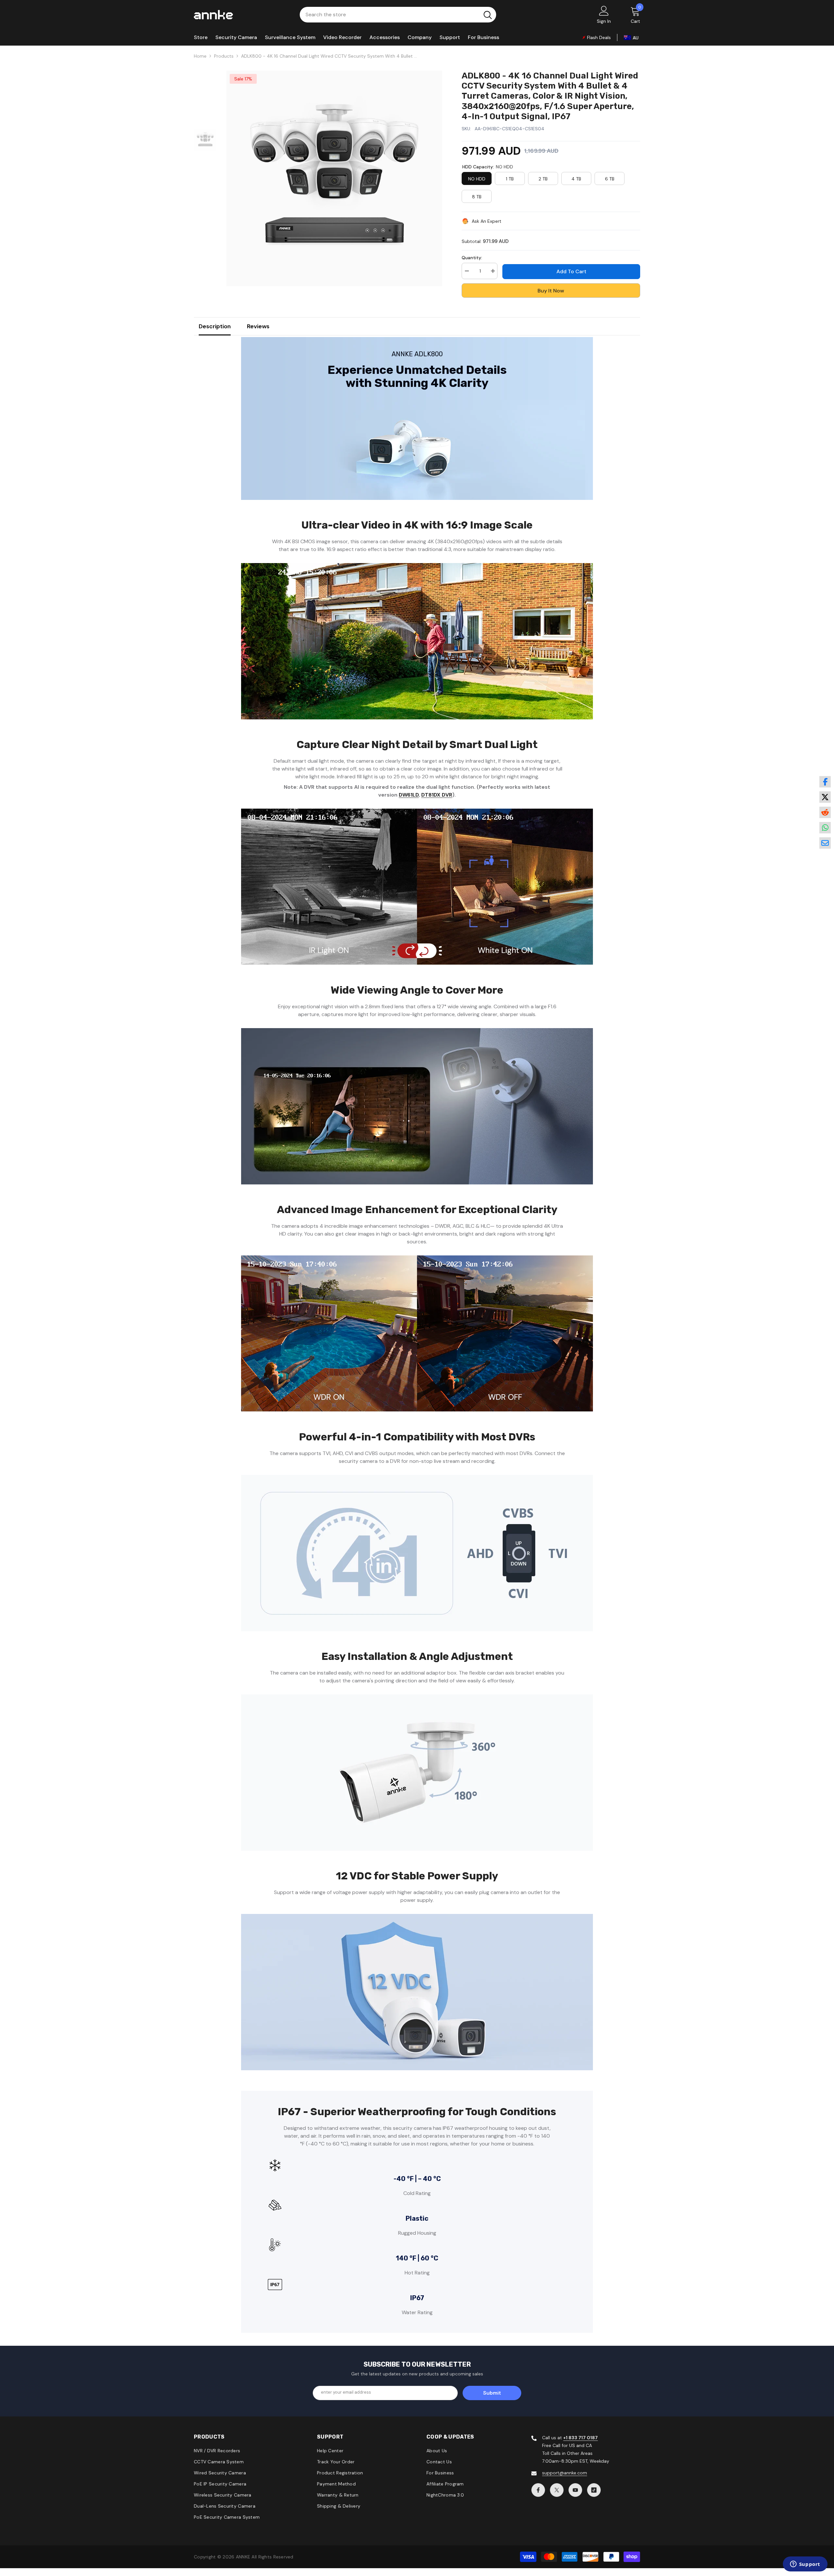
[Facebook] (538, 2490)
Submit (492, 2393)
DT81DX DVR (437, 795)
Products (224, 56)
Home (200, 56)
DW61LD (409, 795)
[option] (334, 178)
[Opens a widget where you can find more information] (805, 2565)
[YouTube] (575, 2490)
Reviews (258, 326)
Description (215, 326)
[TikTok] (594, 2490)
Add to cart (571, 271)
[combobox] (389, 15)
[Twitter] (557, 2490)
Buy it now (551, 291)
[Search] (398, 15)
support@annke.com (565, 2473)
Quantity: (472, 258)
